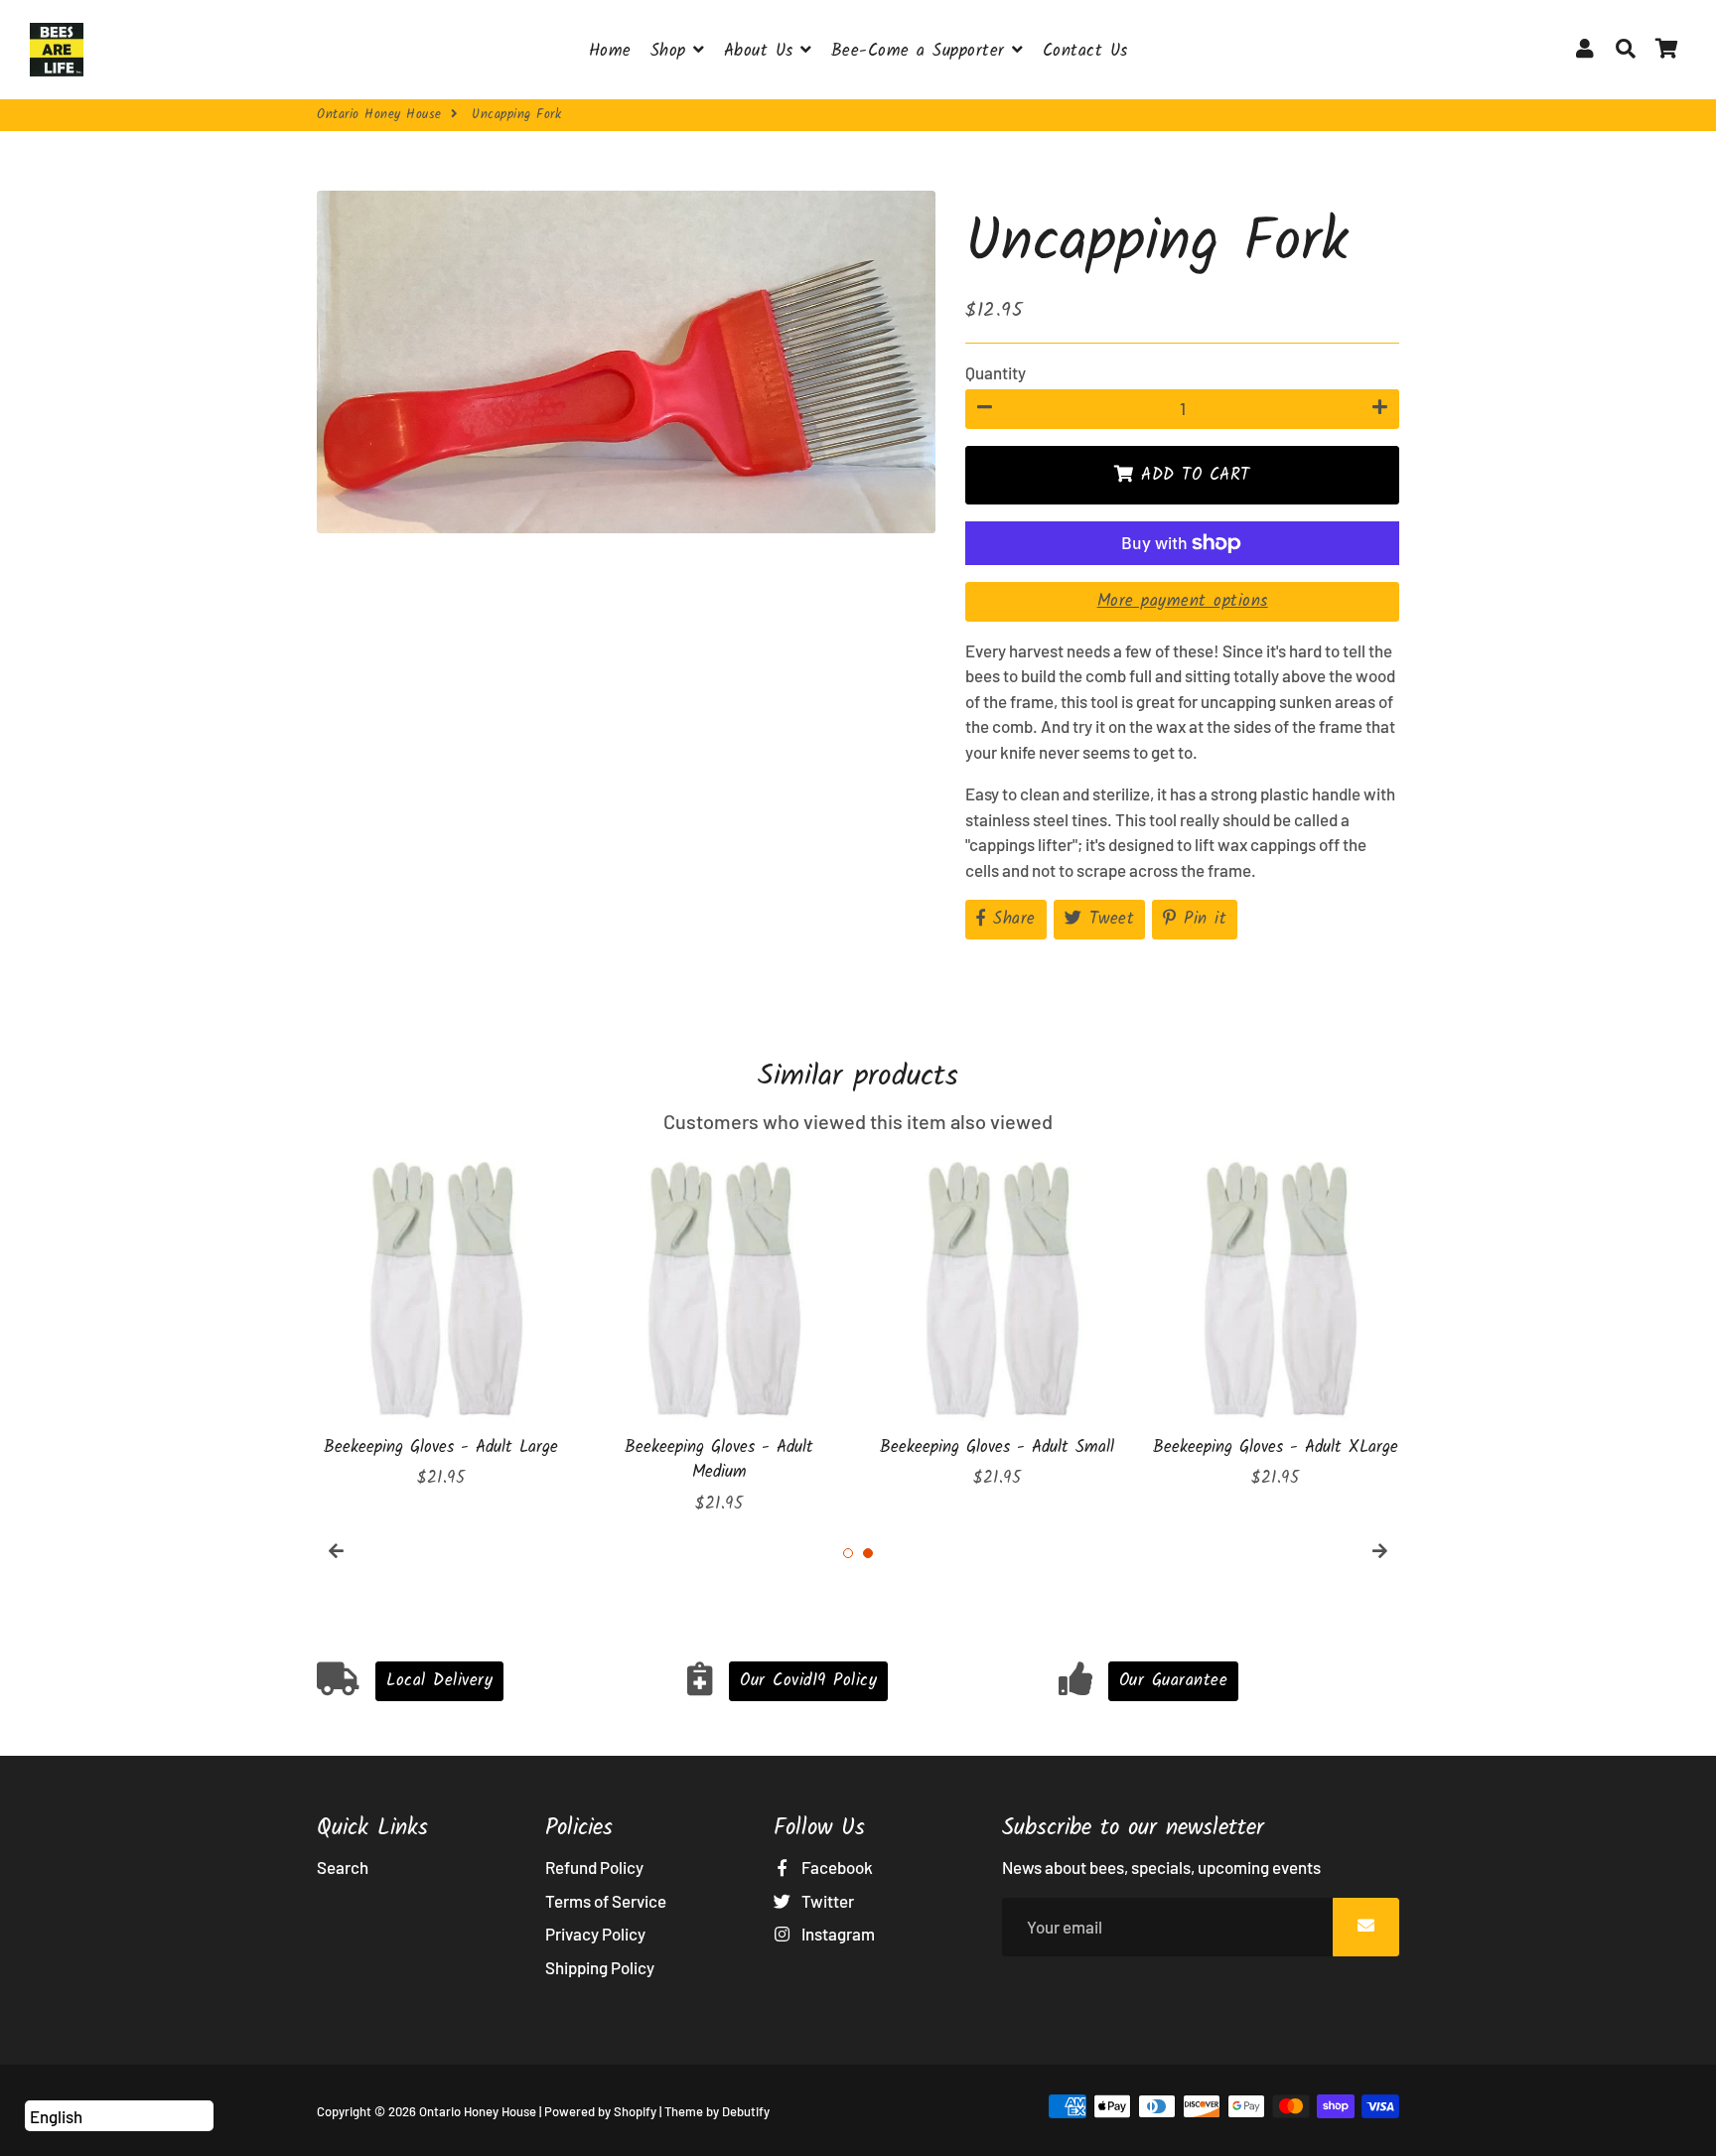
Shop (672, 51)
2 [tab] (868, 1553)
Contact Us (1085, 51)
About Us (763, 51)
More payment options (1183, 601)
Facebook (836, 1867)
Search (343, 1867)
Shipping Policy (600, 1967)
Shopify (635, 2111)
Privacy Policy (595, 1934)
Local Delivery (439, 1681)
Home (610, 51)
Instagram (837, 1934)
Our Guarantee (1174, 1681)
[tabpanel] (441, 1322)
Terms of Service (606, 1901)
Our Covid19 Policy (808, 1681)
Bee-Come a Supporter (922, 51)
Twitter (826, 1901)
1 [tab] (848, 1553)
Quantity (996, 372)
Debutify (746, 2111)
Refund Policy (594, 1867)
